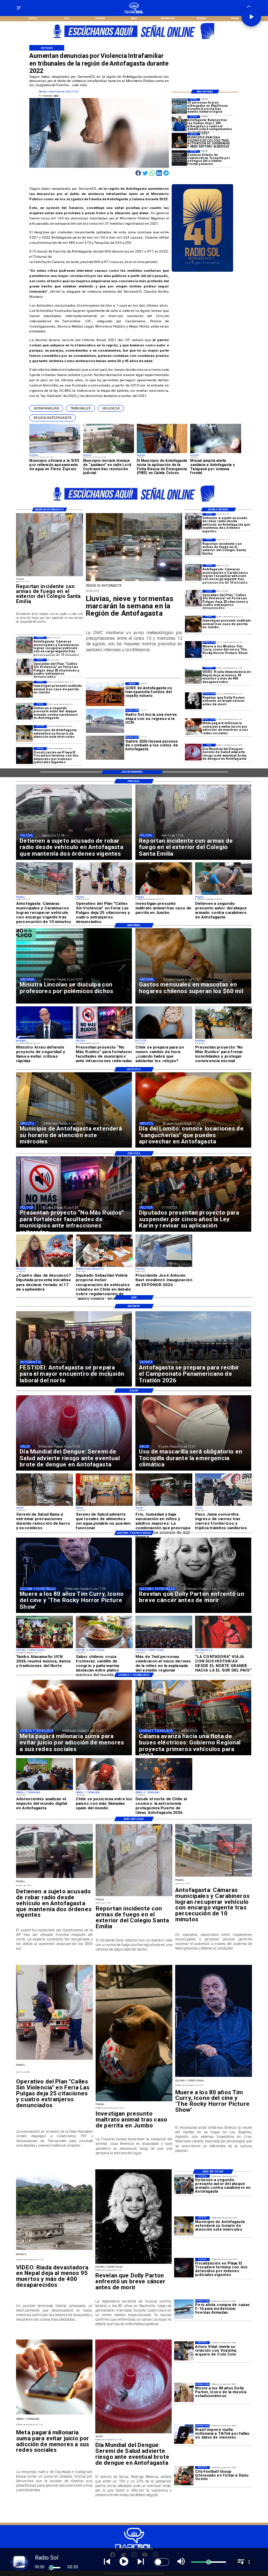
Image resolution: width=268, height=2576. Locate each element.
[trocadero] (24, 756)
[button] (46, 408)
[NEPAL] (193, 675)
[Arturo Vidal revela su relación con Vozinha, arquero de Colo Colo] (184, 2351)
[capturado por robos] (193, 521)
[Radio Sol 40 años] (203, 271)
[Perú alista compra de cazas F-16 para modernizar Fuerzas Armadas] (184, 2309)
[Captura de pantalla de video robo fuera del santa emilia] (193, 547)
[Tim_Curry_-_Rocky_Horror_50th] (193, 649)
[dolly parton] (193, 701)
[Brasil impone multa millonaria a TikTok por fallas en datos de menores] (184, 2434)
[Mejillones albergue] (179, 106)
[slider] (51, 2568)
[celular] (193, 727)
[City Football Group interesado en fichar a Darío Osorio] (184, 2476)
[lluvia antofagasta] (134, 581)
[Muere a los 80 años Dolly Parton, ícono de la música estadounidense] (184, 2392)
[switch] (162, 2562)
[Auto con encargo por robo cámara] (193, 573)
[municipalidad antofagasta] (24, 734)
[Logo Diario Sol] (134, 12)
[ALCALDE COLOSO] (179, 141)
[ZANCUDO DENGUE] (193, 752)
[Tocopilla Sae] (179, 158)
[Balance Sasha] (179, 123)
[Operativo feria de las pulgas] (193, 598)
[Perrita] (193, 624)
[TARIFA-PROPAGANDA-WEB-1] (142, 41)
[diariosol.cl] (19, 10)
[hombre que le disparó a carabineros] (24, 711)
